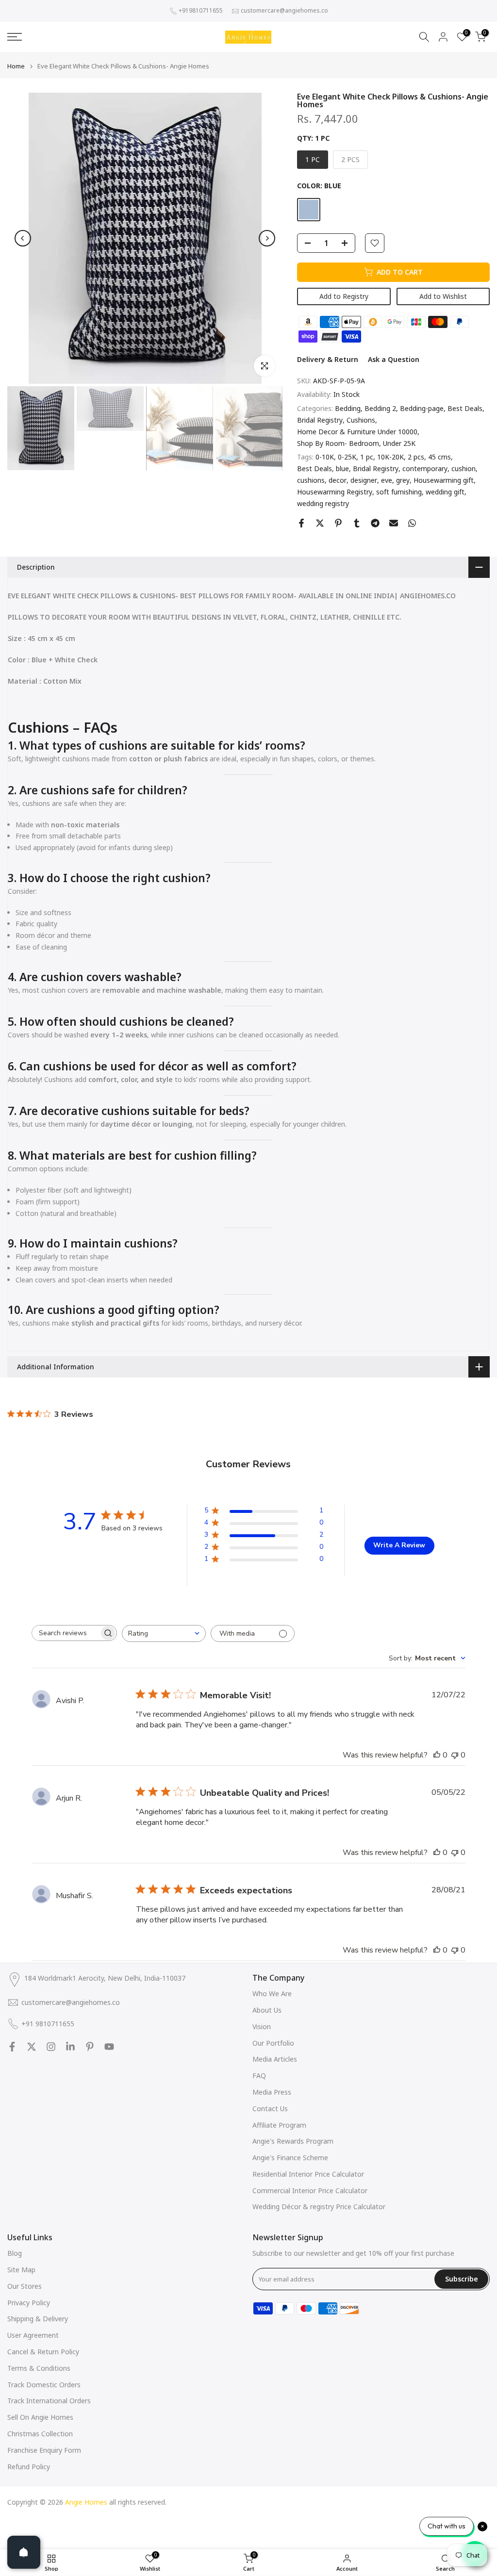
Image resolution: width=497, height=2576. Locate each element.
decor (338, 480)
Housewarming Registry (335, 492)
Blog (15, 2253)
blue (342, 468)
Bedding (348, 408)
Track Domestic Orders (44, 2385)
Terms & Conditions (39, 2368)
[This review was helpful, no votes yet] (437, 1755)
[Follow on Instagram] (51, 2047)
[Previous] (23, 238)
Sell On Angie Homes (40, 2417)
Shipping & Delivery (38, 2319)
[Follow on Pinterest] (90, 2047)
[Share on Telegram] (375, 523)
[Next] (267, 238)
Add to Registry (344, 296)
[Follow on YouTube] (109, 2047)
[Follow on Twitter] (32, 2047)
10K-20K (390, 457)
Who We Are (272, 1994)
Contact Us (270, 2108)
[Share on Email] (394, 523)
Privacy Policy (29, 2303)
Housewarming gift (444, 480)
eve (387, 480)
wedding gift (445, 492)
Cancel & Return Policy (43, 2352)
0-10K (325, 457)
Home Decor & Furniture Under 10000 (357, 432)
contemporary (425, 468)
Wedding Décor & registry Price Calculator (319, 2207)
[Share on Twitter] (320, 523)
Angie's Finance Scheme (290, 2158)
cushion (464, 468)
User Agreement (33, 2335)
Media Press (272, 2092)
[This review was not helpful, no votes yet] (455, 1755)
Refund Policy (29, 2467)
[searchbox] (66, 1633)
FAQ (259, 2076)
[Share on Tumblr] (357, 523)
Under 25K (399, 443)
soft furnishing (399, 492)
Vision (262, 2026)
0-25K (347, 457)
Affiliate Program (279, 2125)
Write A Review (399, 1545)
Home (16, 66)
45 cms (439, 457)
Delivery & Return (328, 359)
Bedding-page (422, 408)
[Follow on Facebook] (12, 2047)
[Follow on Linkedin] (70, 2047)
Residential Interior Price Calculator (308, 2174)
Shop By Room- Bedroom (338, 443)
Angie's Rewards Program (293, 2141)
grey (403, 480)
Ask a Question (394, 359)
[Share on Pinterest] (338, 523)
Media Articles (275, 2059)
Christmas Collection (40, 2434)
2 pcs (416, 457)
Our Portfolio (273, 2043)
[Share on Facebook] (301, 523)
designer (364, 480)
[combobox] (164, 1633)
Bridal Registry (320, 420)
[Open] (24, 2552)
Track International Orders (49, 2401)
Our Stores (25, 2286)
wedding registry (323, 503)
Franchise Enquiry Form (44, 2450)
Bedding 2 (380, 408)
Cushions (361, 420)
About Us (267, 2010)
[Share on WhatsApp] (412, 523)
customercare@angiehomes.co (284, 10)
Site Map (21, 2270)
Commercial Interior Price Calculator (310, 2190)
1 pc (367, 457)
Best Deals (465, 408)
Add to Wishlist (443, 296)
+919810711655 (201, 10)
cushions (311, 480)
